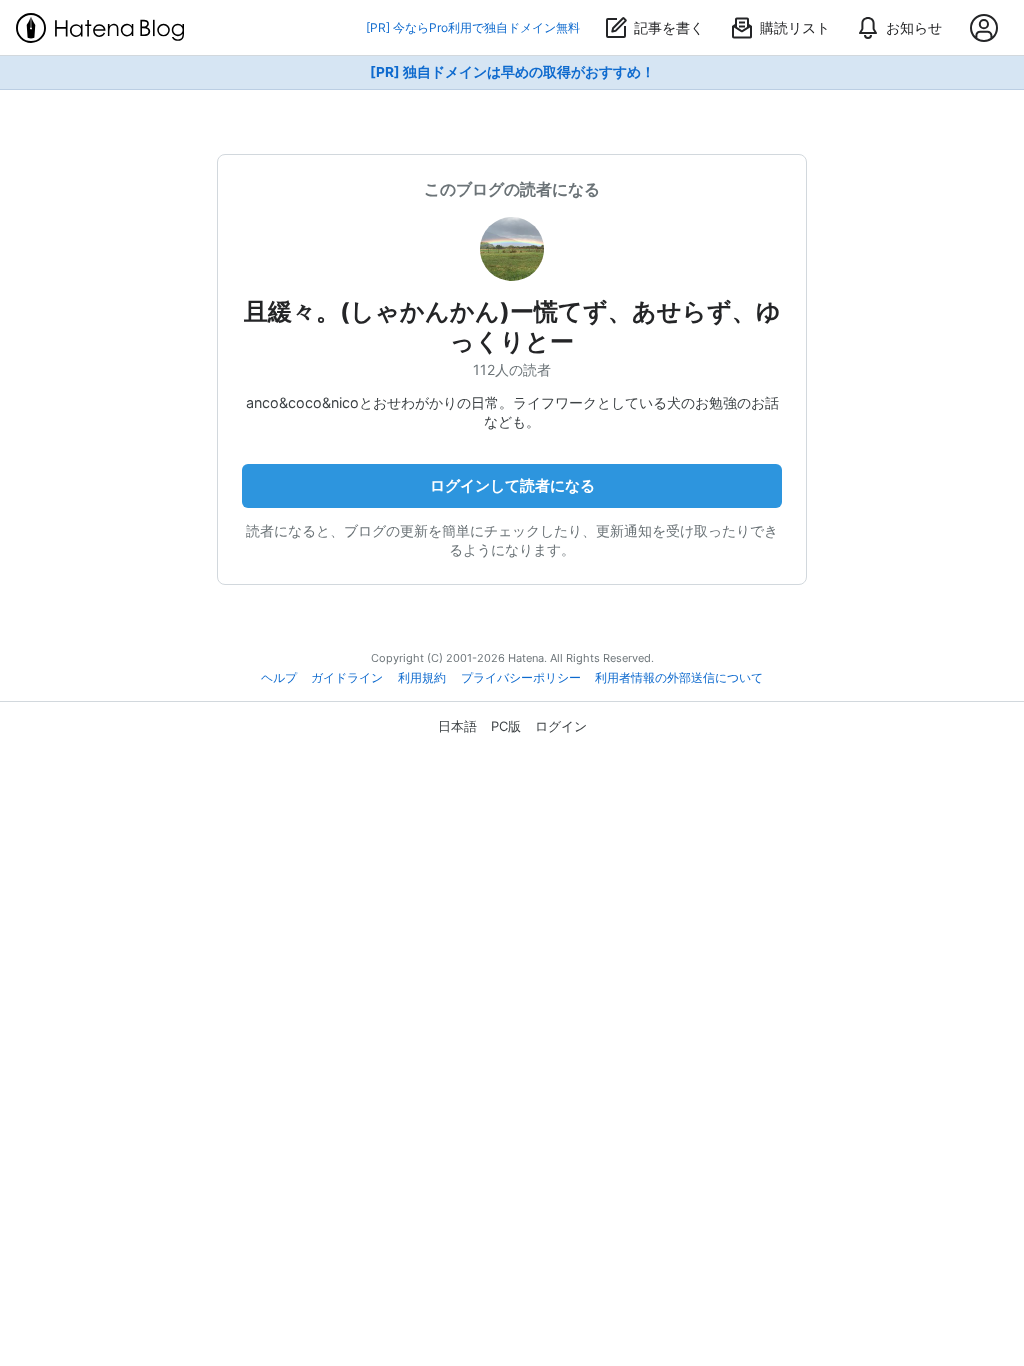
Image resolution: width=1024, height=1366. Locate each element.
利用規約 (422, 678)
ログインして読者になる (512, 485)
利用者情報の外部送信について (679, 678)
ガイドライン (347, 678)
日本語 (457, 726)
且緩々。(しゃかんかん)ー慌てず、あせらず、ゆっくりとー (512, 326)
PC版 (506, 726)
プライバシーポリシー (521, 678)
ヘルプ (279, 678)
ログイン (561, 726)
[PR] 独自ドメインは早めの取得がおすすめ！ (512, 72)
